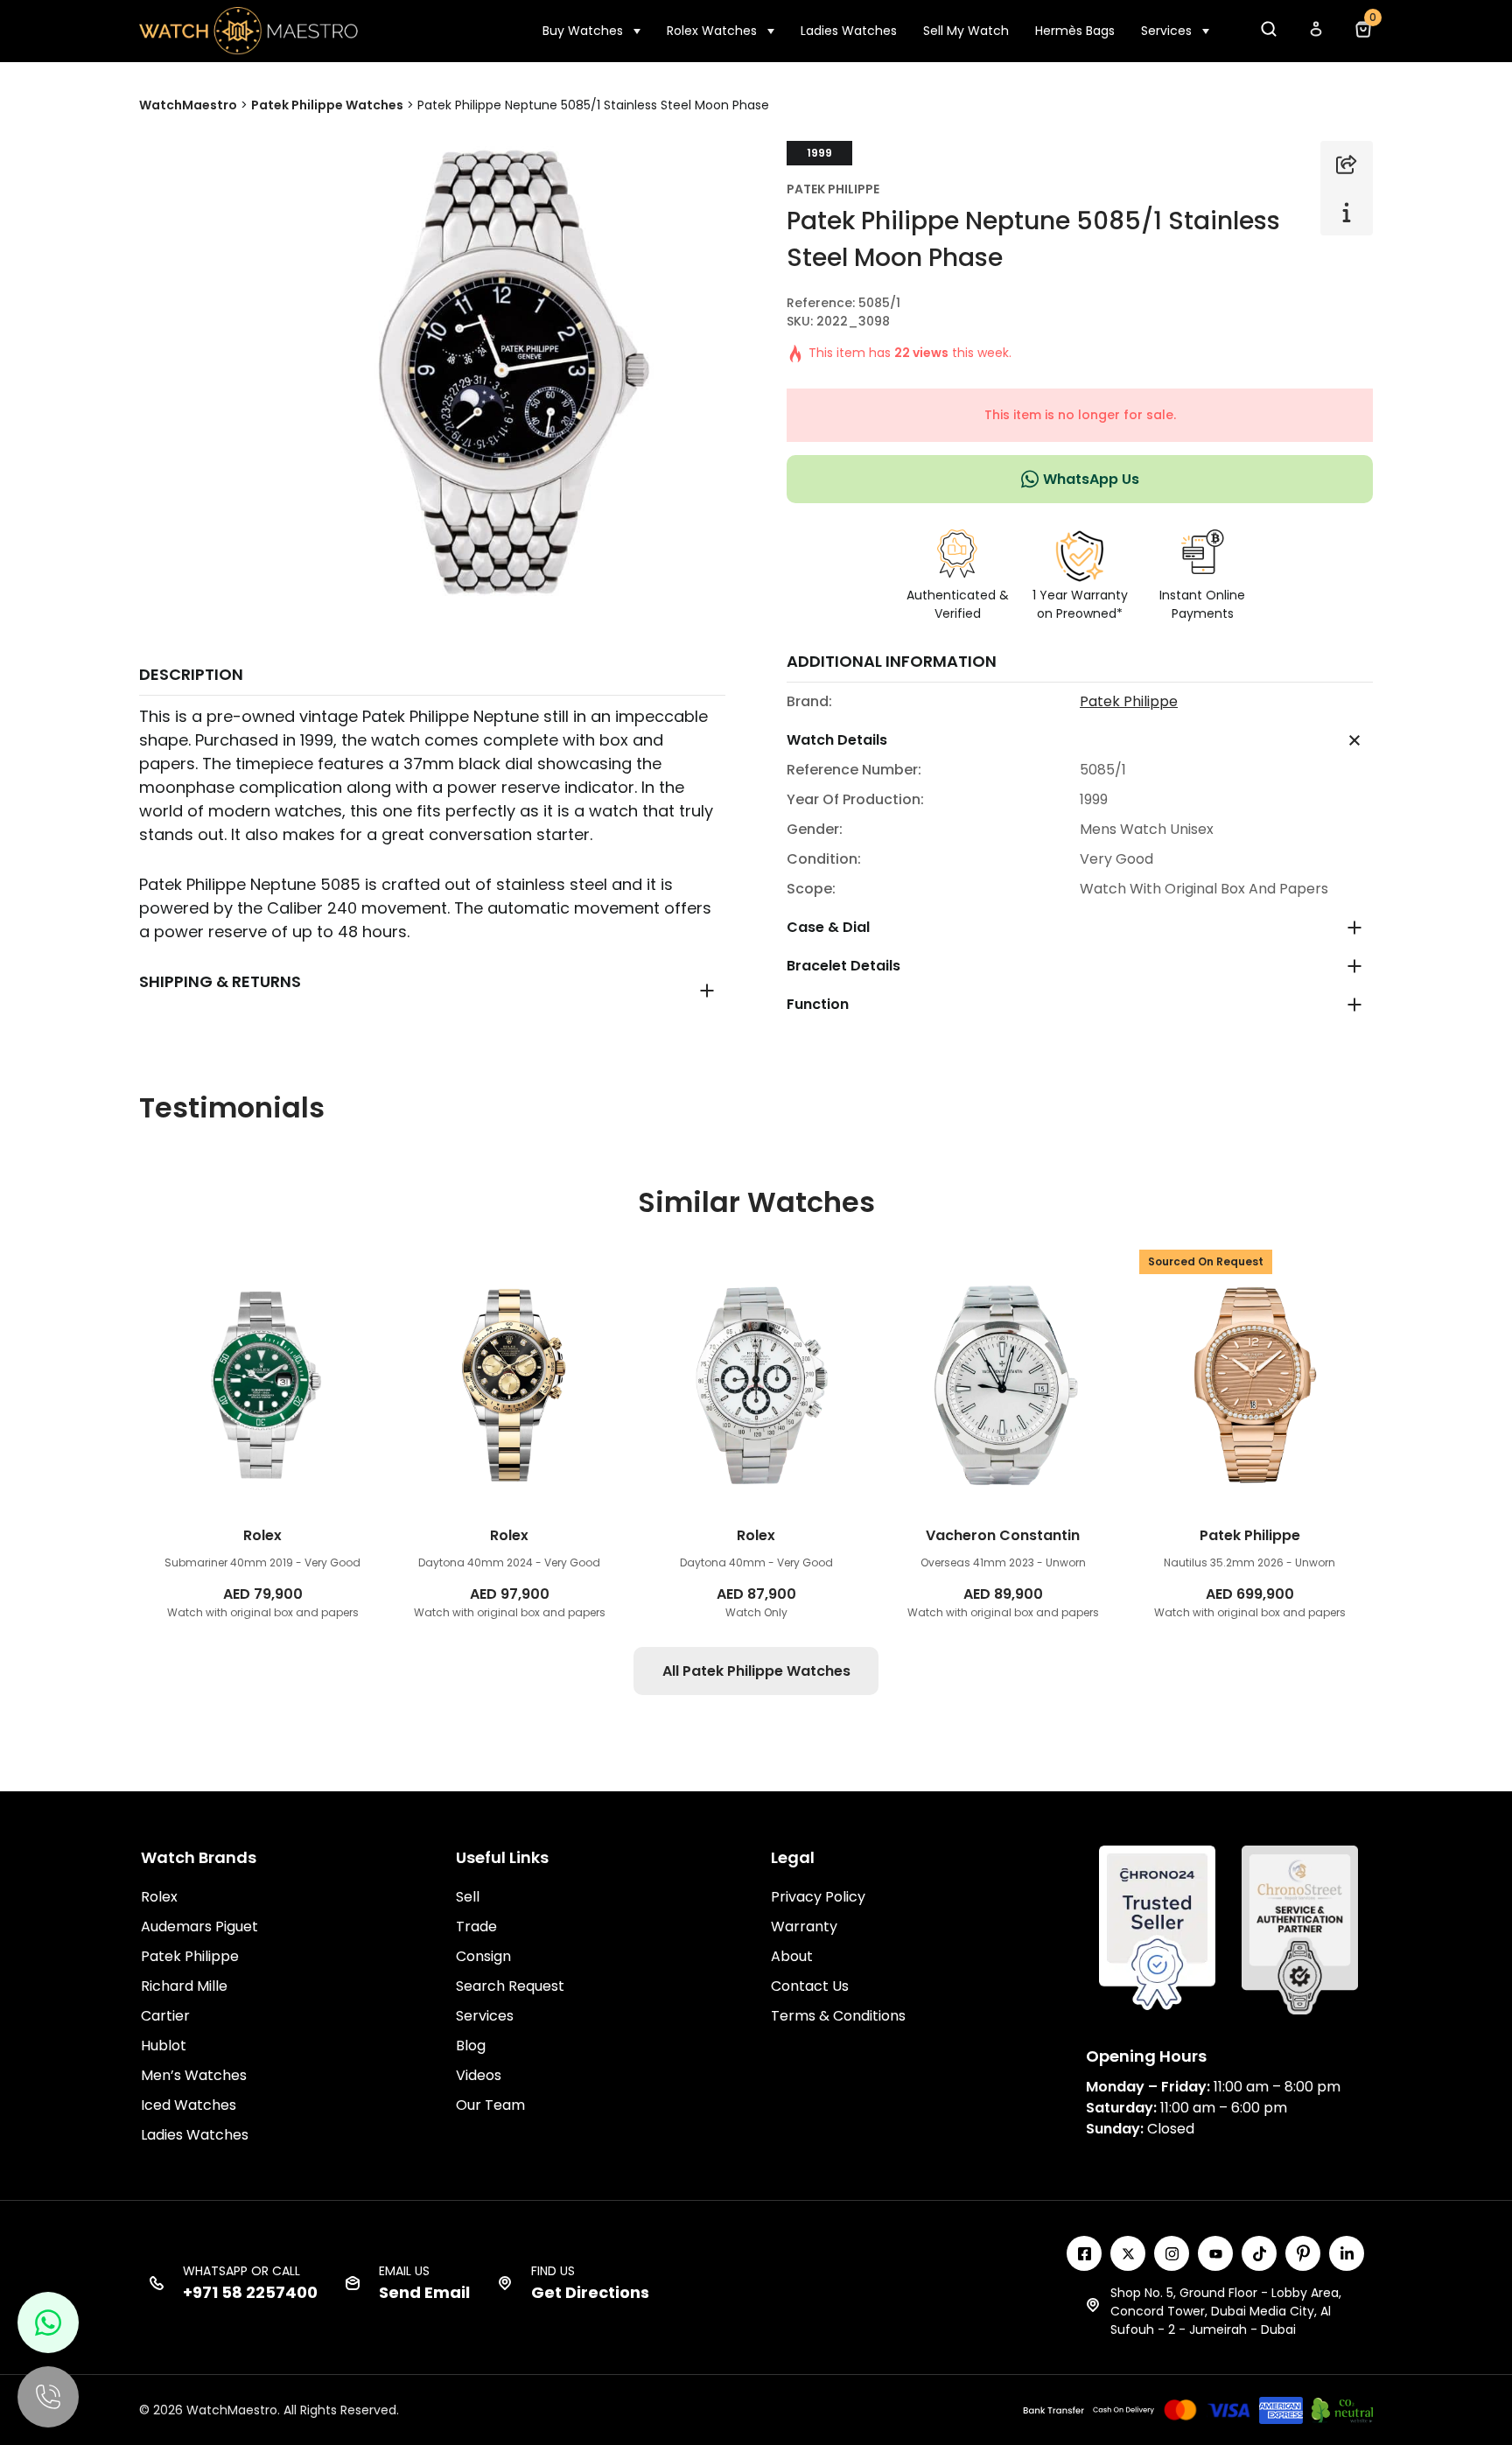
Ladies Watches (849, 31)
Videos (479, 2075)
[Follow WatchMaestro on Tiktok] (1259, 2253)
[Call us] (48, 2397)
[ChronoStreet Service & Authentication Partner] (1300, 1929)
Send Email (424, 2292)
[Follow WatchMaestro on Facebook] (1084, 2253)
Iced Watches (189, 2105)
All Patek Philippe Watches (756, 1671)
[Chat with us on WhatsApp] (48, 2322)
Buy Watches (583, 31)
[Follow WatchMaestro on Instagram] (1172, 2253)
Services (1166, 31)
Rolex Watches (712, 31)
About (792, 1956)
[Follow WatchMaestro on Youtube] (1215, 2253)
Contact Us (810, 1986)
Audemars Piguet (199, 1927)
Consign (483, 1956)
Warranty (804, 1927)
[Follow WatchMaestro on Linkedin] (1347, 2253)
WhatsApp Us (1091, 479)
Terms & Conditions (838, 2016)
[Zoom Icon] (494, 372)
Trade (476, 1927)
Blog (471, 2046)
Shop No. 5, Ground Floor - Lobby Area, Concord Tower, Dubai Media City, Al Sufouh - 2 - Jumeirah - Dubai (1226, 2311)
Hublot (164, 2046)
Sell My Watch (966, 31)
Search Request (510, 1986)
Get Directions (590, 2292)
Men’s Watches (194, 2075)
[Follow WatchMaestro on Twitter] (1128, 2253)
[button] (1268, 34)
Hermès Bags (1075, 31)
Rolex (159, 1897)
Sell (468, 1897)
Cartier (165, 2016)
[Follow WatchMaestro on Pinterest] (1303, 2253)
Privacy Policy (818, 1897)
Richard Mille (184, 1986)
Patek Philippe (833, 189)
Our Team (490, 2105)
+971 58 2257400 (250, 2292)
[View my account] (1315, 34)
